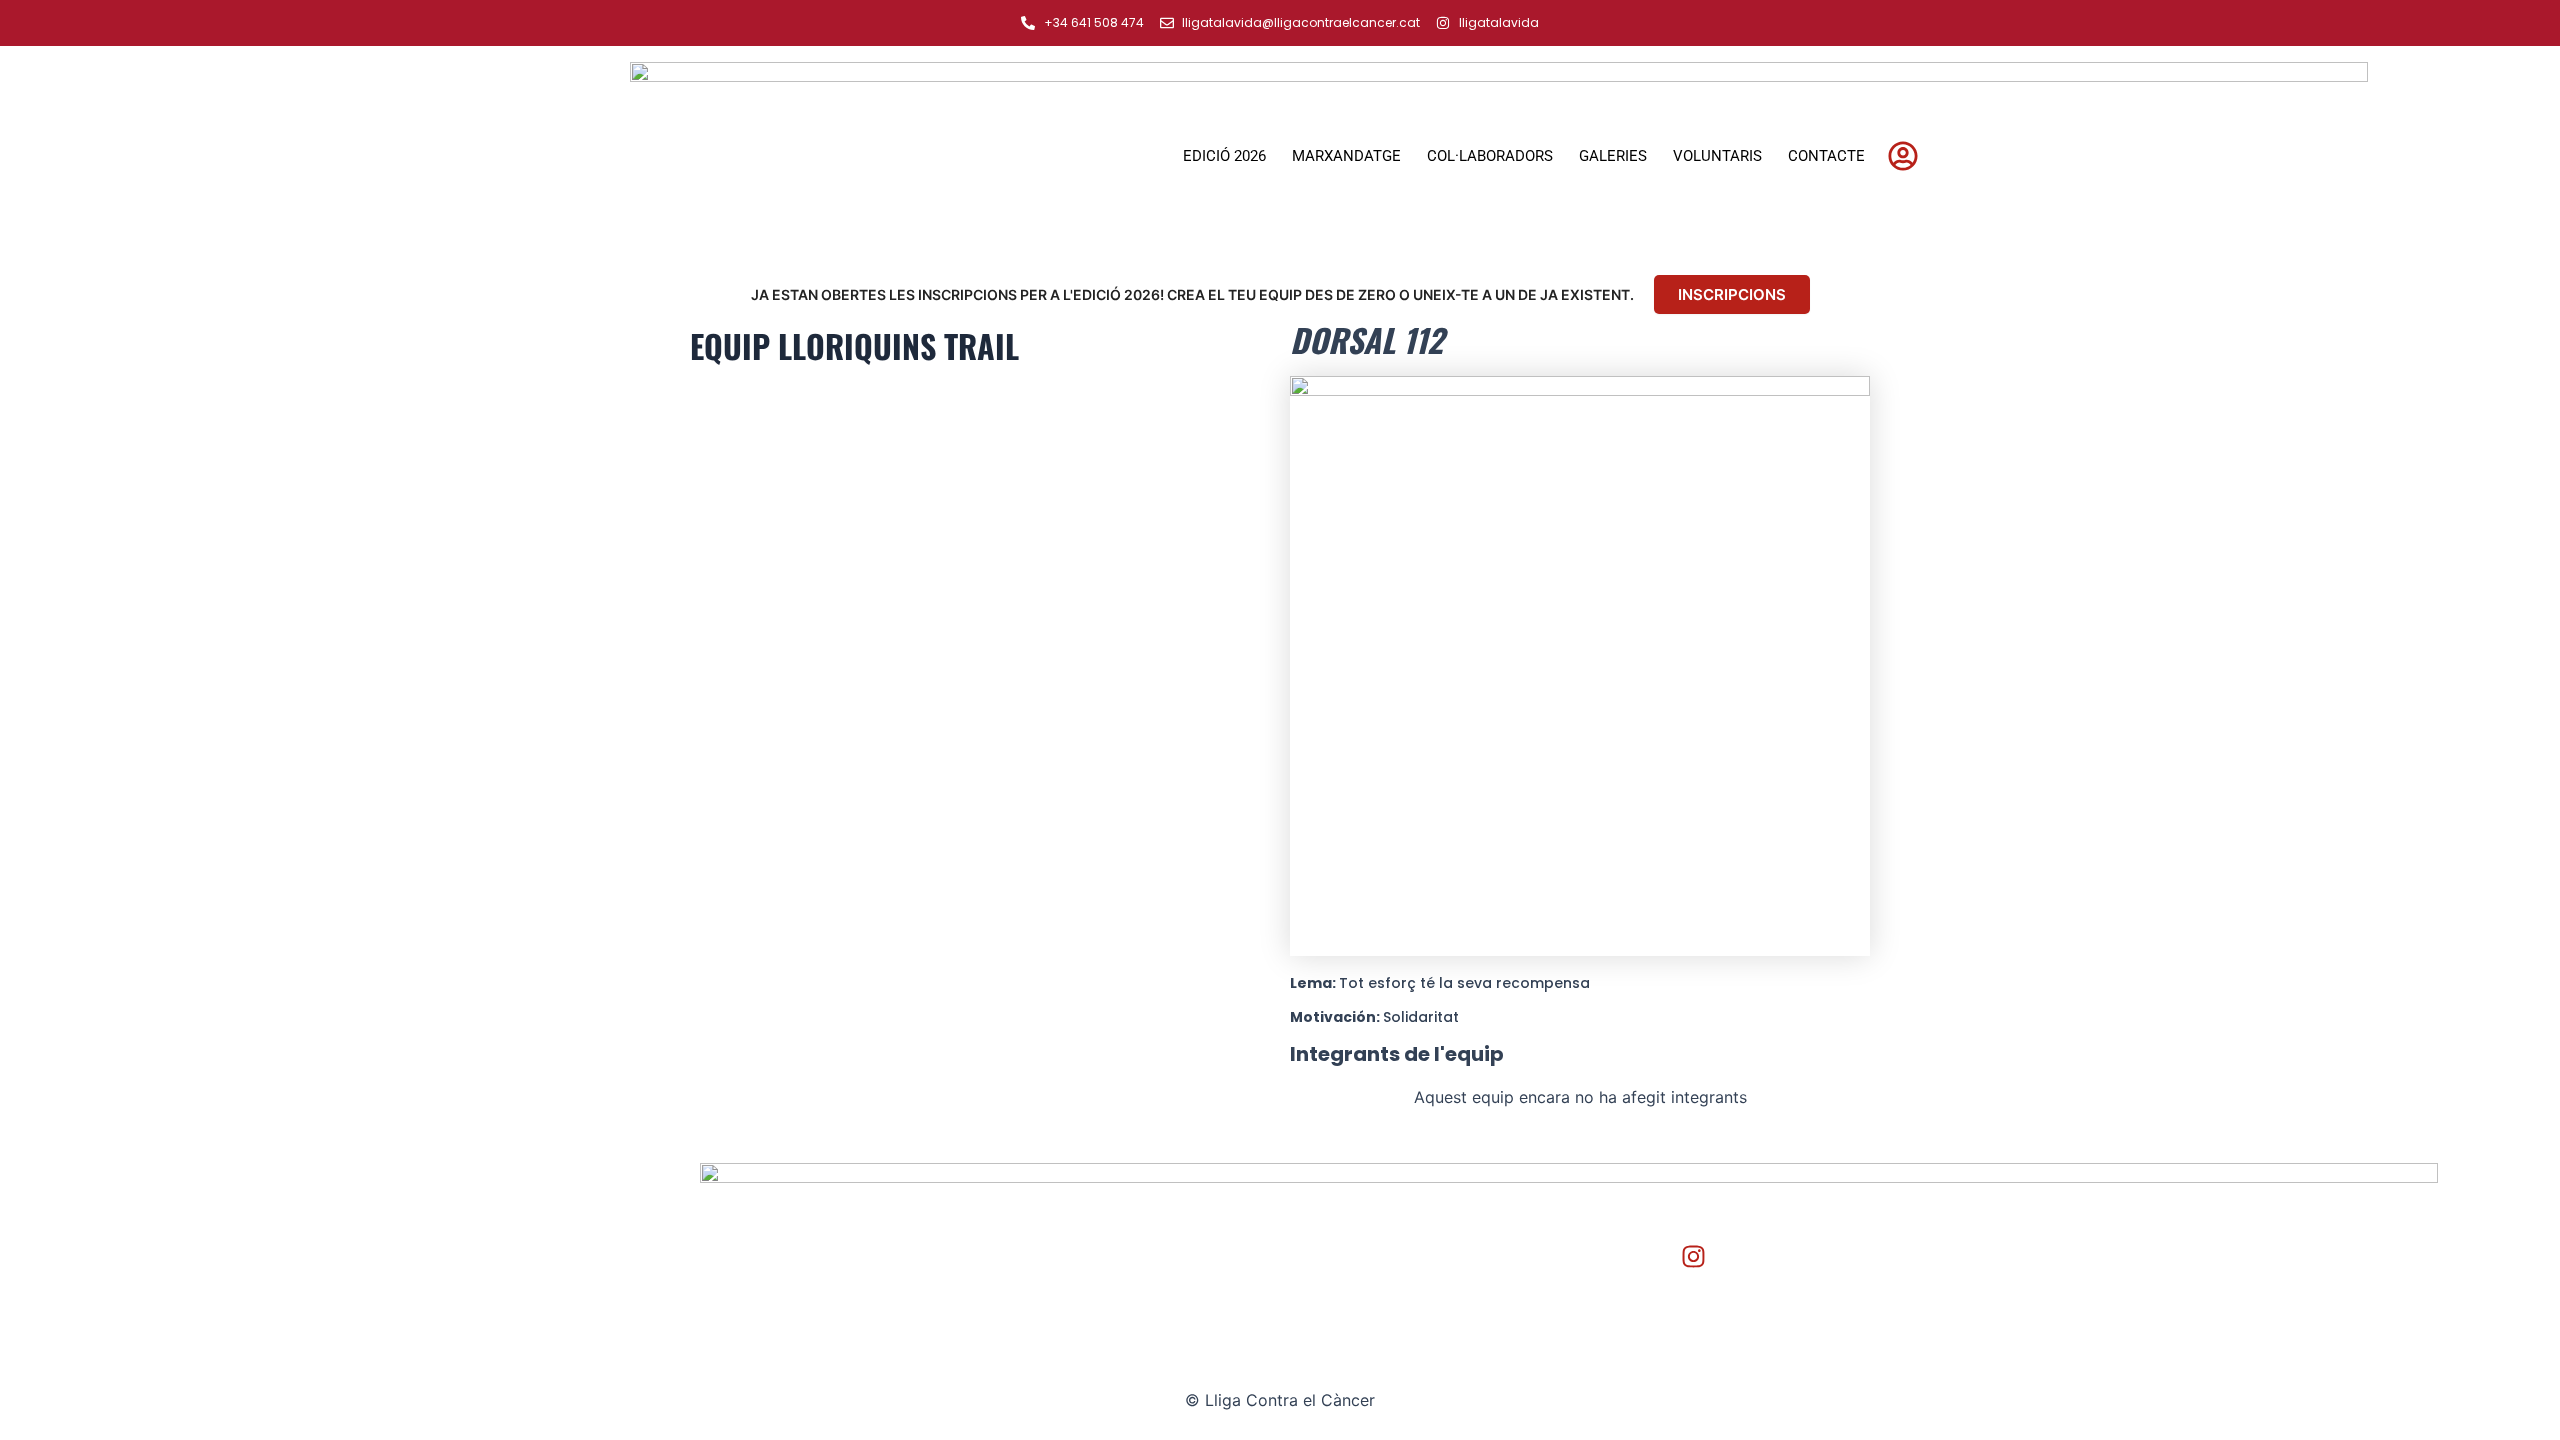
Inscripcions (1732, 294)
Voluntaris (1717, 156)
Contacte (1826, 156)
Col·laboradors (1490, 156)
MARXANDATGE (1346, 156)
